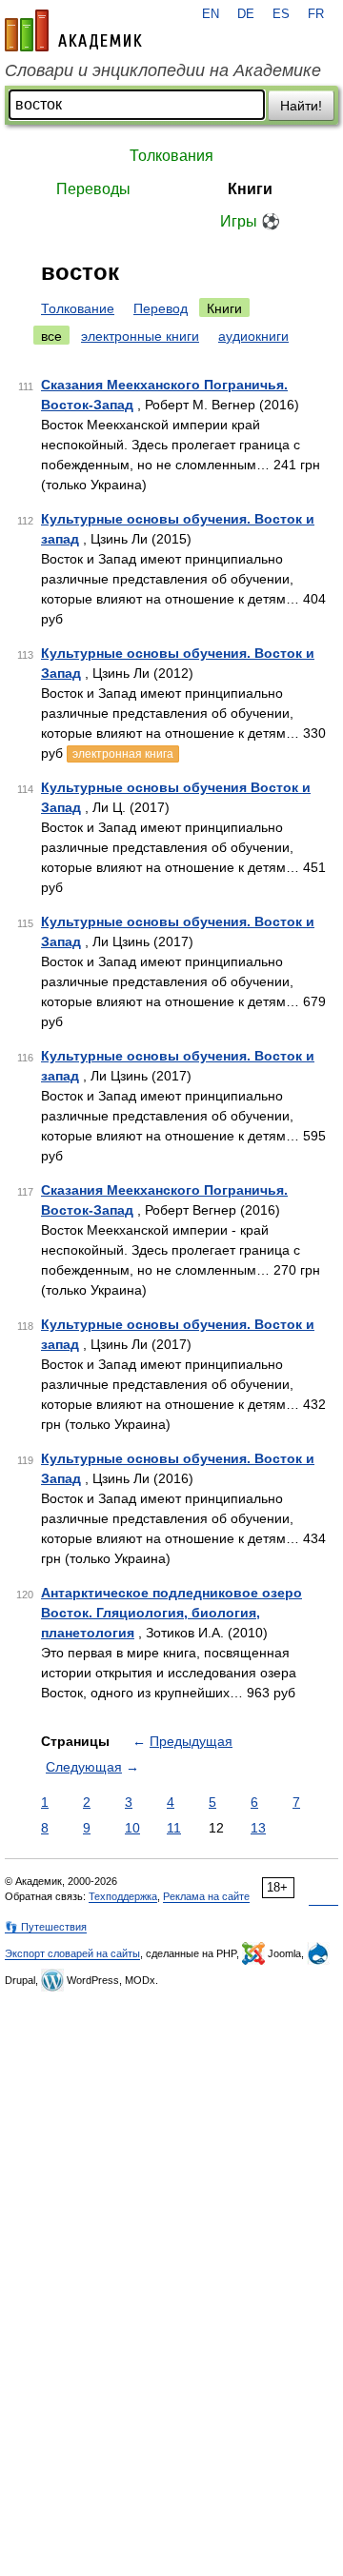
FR (316, 14)
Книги (250, 189)
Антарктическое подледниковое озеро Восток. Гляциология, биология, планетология (171, 1613)
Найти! (301, 106)
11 (174, 1828)
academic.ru (73, 30)
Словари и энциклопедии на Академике (163, 70)
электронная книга (123, 754)
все (51, 336)
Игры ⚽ (250, 221)
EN (211, 14)
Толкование (78, 308)
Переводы (93, 189)
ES (281, 14)
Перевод (161, 308)
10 (132, 1828)
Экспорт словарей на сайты (72, 1953)
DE (246, 14)
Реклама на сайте (206, 1896)
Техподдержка (123, 1896)
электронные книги (140, 336)
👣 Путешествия (46, 1927)
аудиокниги (253, 336)
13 (258, 1828)
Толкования (171, 156)
